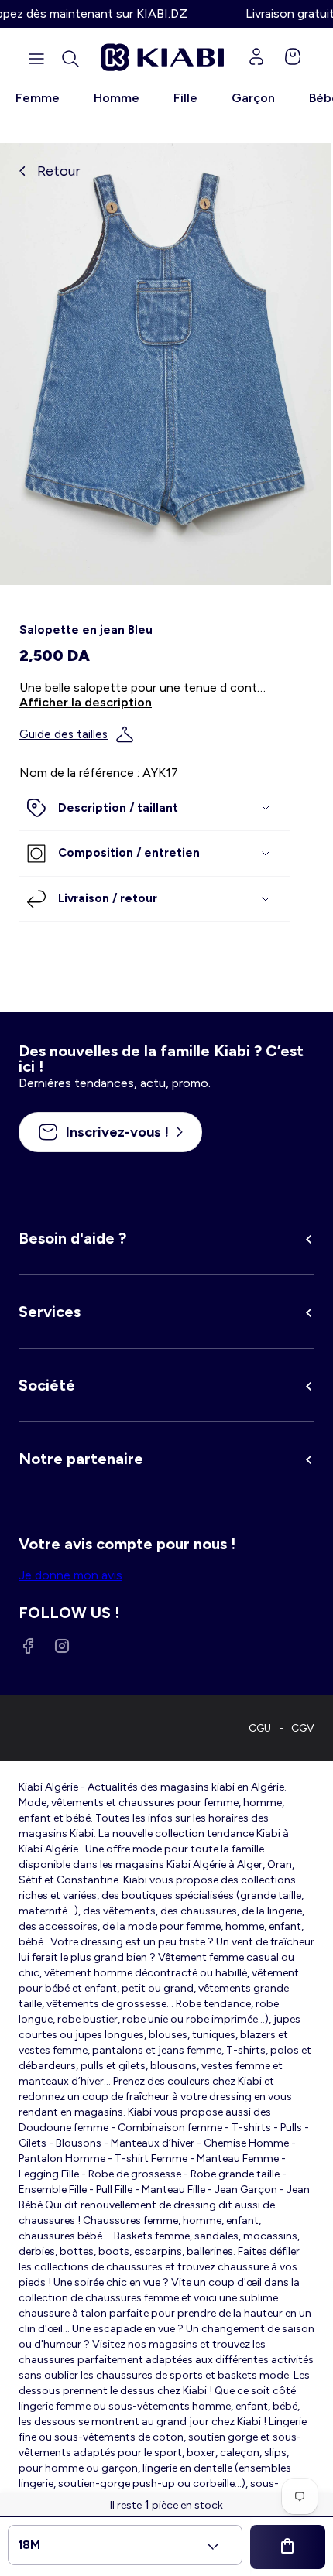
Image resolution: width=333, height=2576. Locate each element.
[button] (70, 59)
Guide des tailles (64, 734)
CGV (303, 1728)
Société (47, 1385)
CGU (260, 1728)
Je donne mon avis (70, 1575)
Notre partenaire (81, 1459)
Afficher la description (86, 702)
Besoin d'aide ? (72, 1238)
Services (50, 1312)
